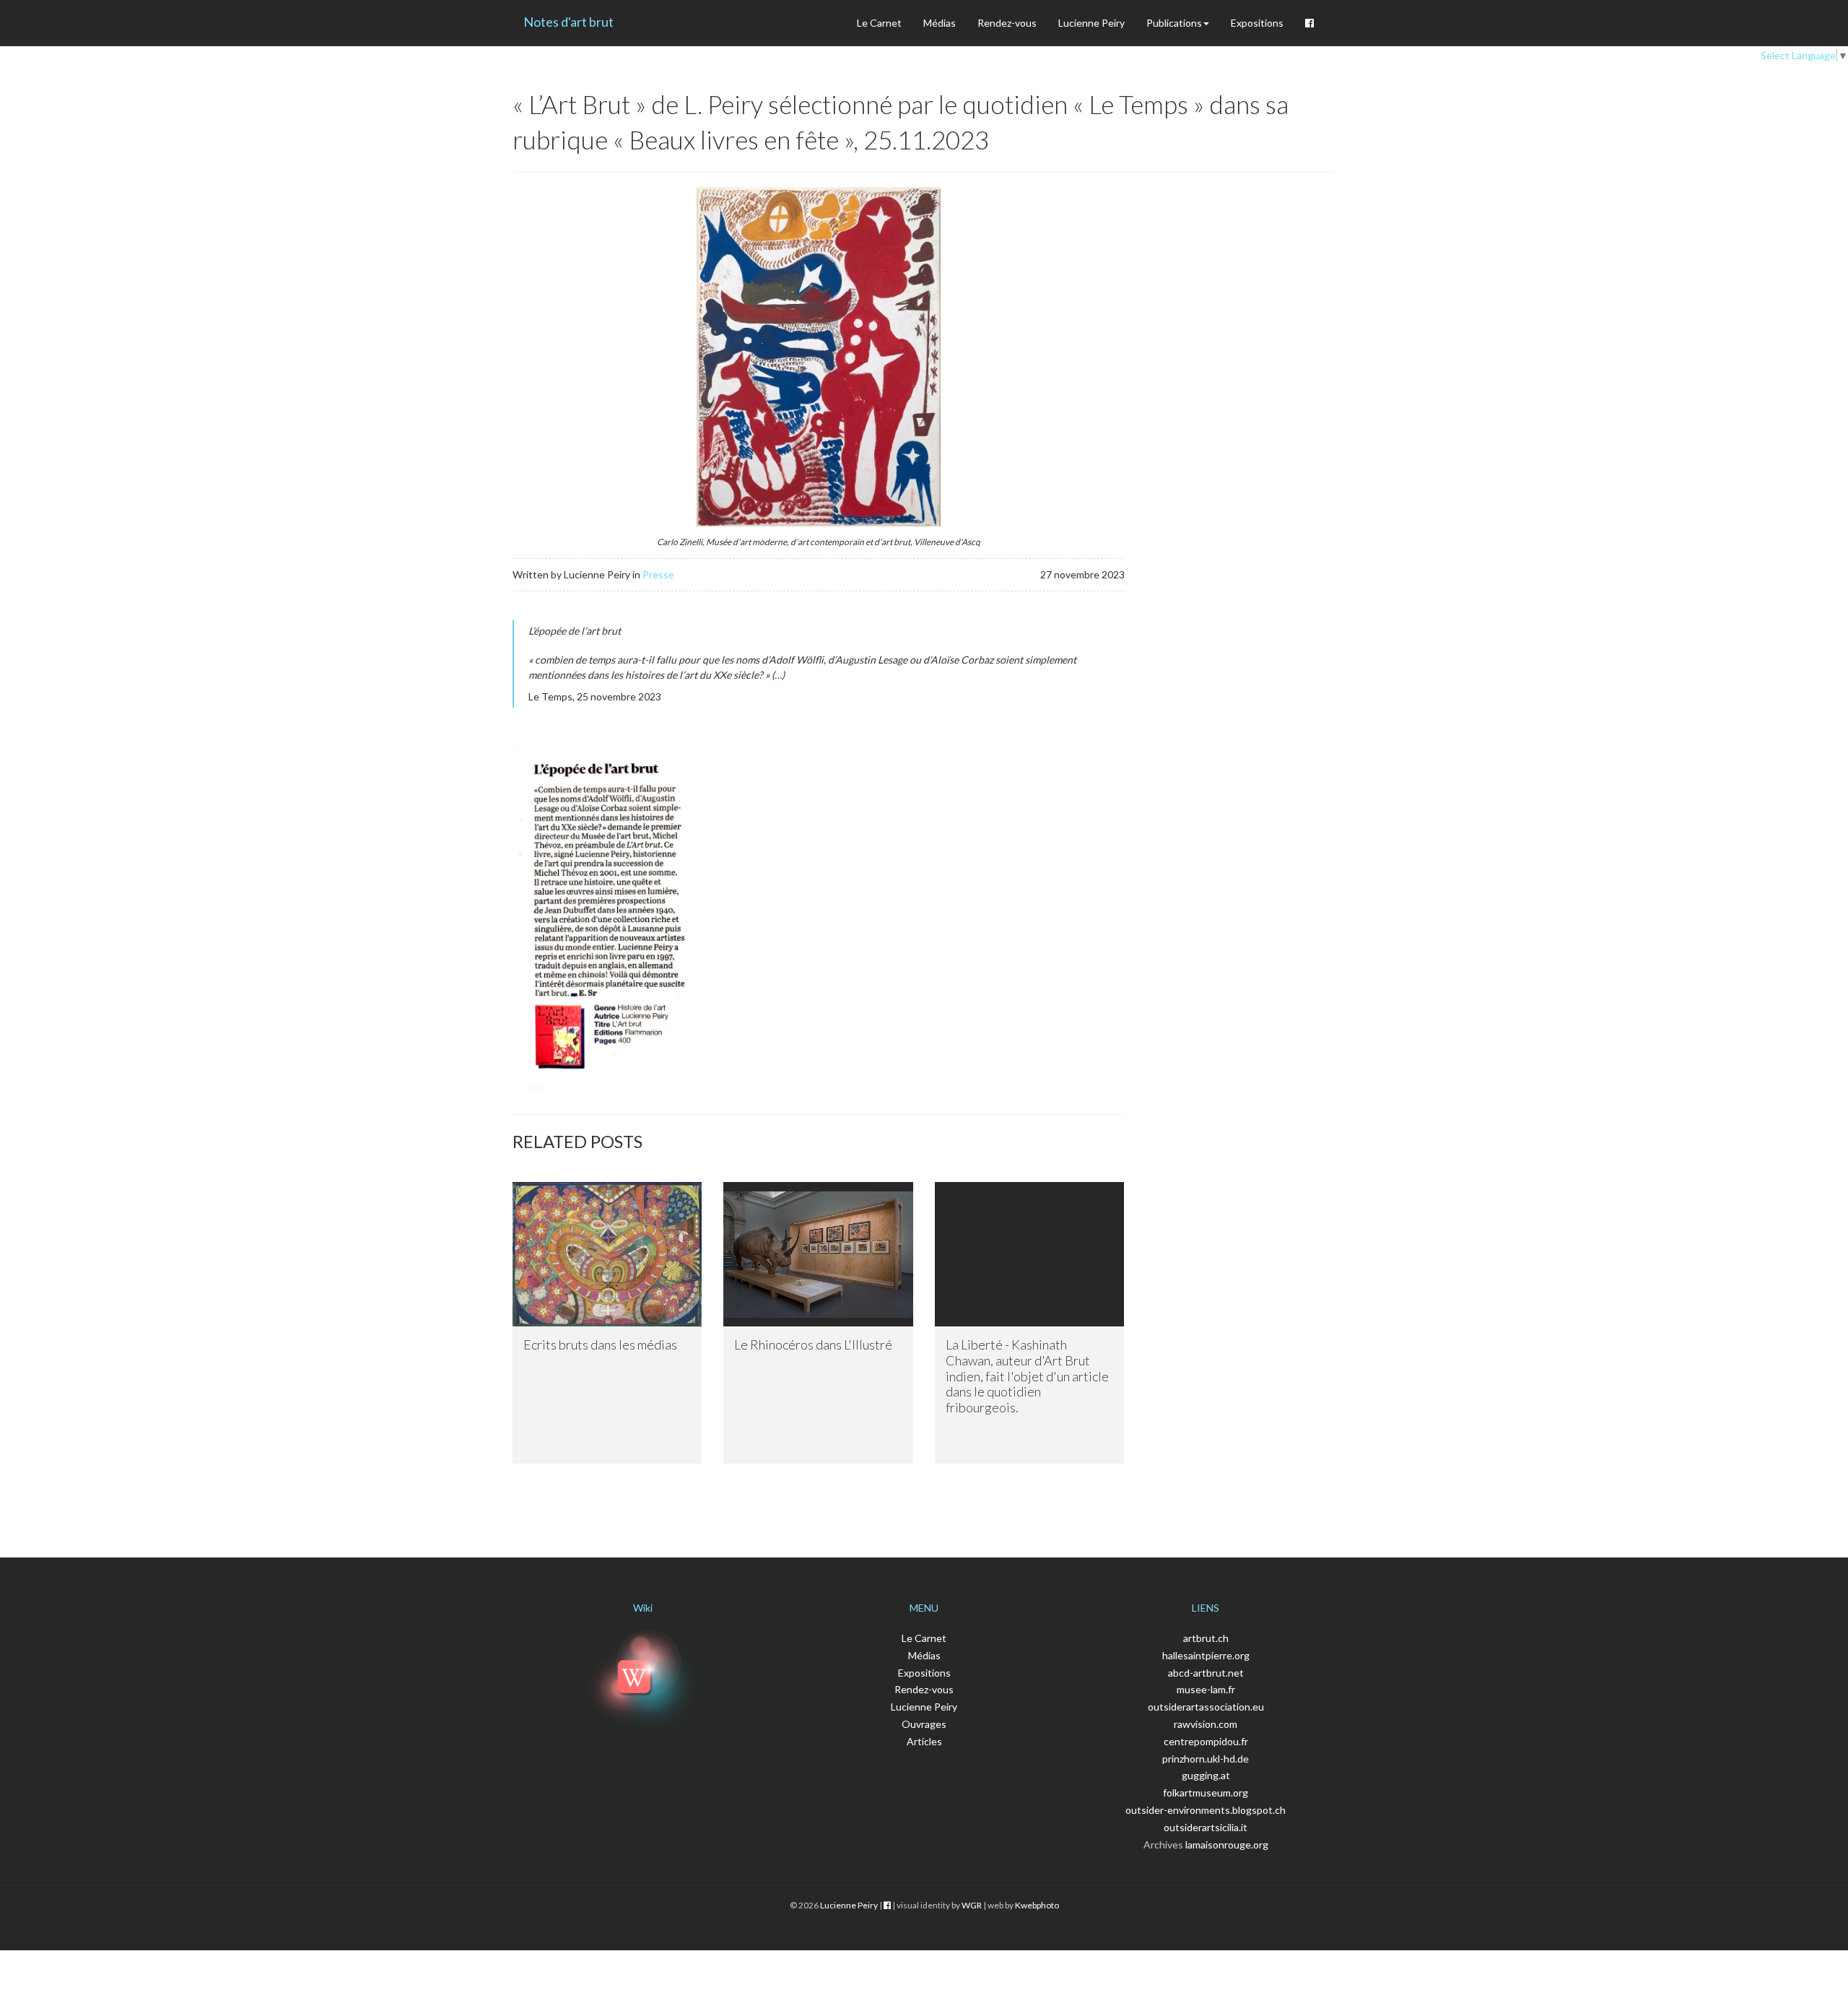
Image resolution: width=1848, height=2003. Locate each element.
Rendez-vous (1007, 23)
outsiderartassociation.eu (1206, 1707)
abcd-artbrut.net (1206, 1673)
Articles (924, 1741)
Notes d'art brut (568, 22)
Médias (940, 23)
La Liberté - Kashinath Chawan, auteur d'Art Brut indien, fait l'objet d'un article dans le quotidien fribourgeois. (1027, 1376)
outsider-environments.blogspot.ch (1206, 1810)
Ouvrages (924, 1724)
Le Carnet (879, 23)
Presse (658, 574)
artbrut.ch (1206, 1638)
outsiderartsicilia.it (1206, 1827)
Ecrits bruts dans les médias (600, 1344)
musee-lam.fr (1206, 1689)
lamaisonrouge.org (1227, 1845)
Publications (1174, 23)
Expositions (1257, 23)
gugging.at (1206, 1775)
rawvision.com (1206, 1724)
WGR (972, 1905)
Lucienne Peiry (1091, 23)
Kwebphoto (1037, 1905)
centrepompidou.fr (1206, 1741)
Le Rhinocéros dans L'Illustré (813, 1344)
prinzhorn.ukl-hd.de (1206, 1759)
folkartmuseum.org (1206, 1793)
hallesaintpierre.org (1206, 1655)
